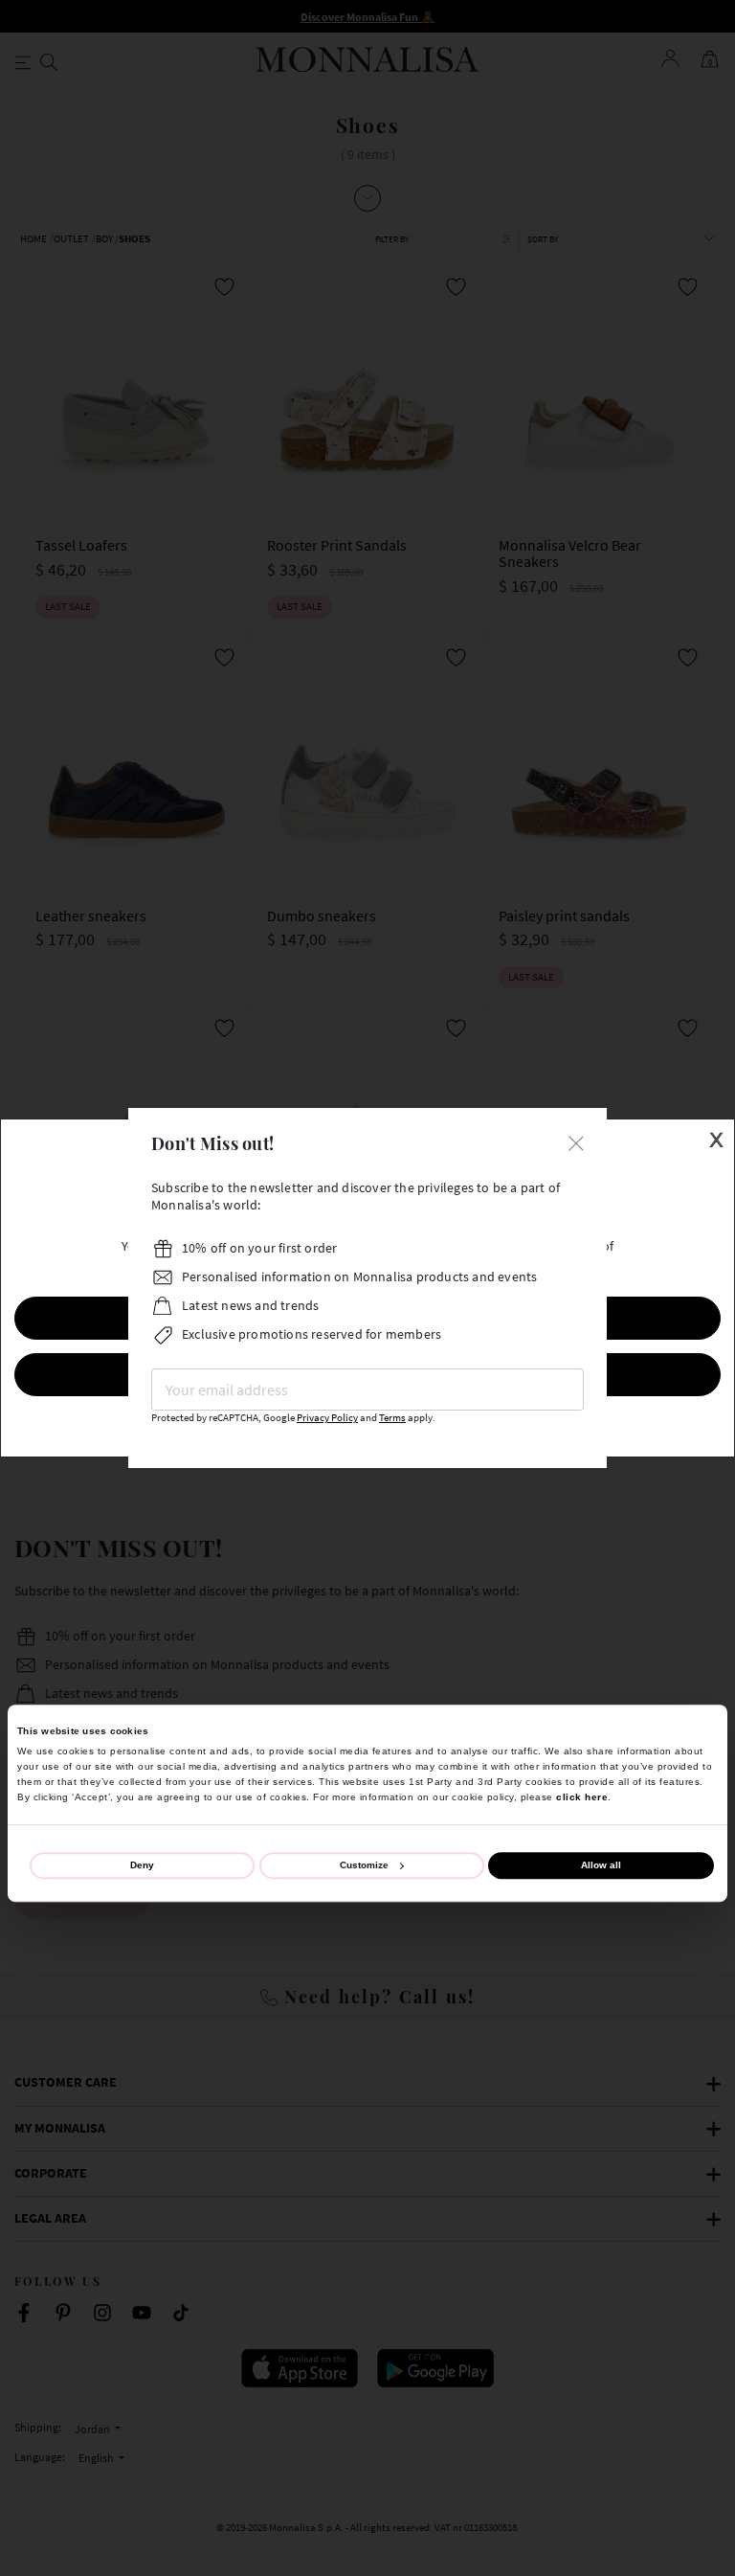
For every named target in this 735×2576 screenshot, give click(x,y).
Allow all (601, 1865)
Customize (364, 1865)
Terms (392, 1418)
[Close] (576, 1141)
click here (582, 1797)
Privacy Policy (327, 1418)
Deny (142, 1865)
